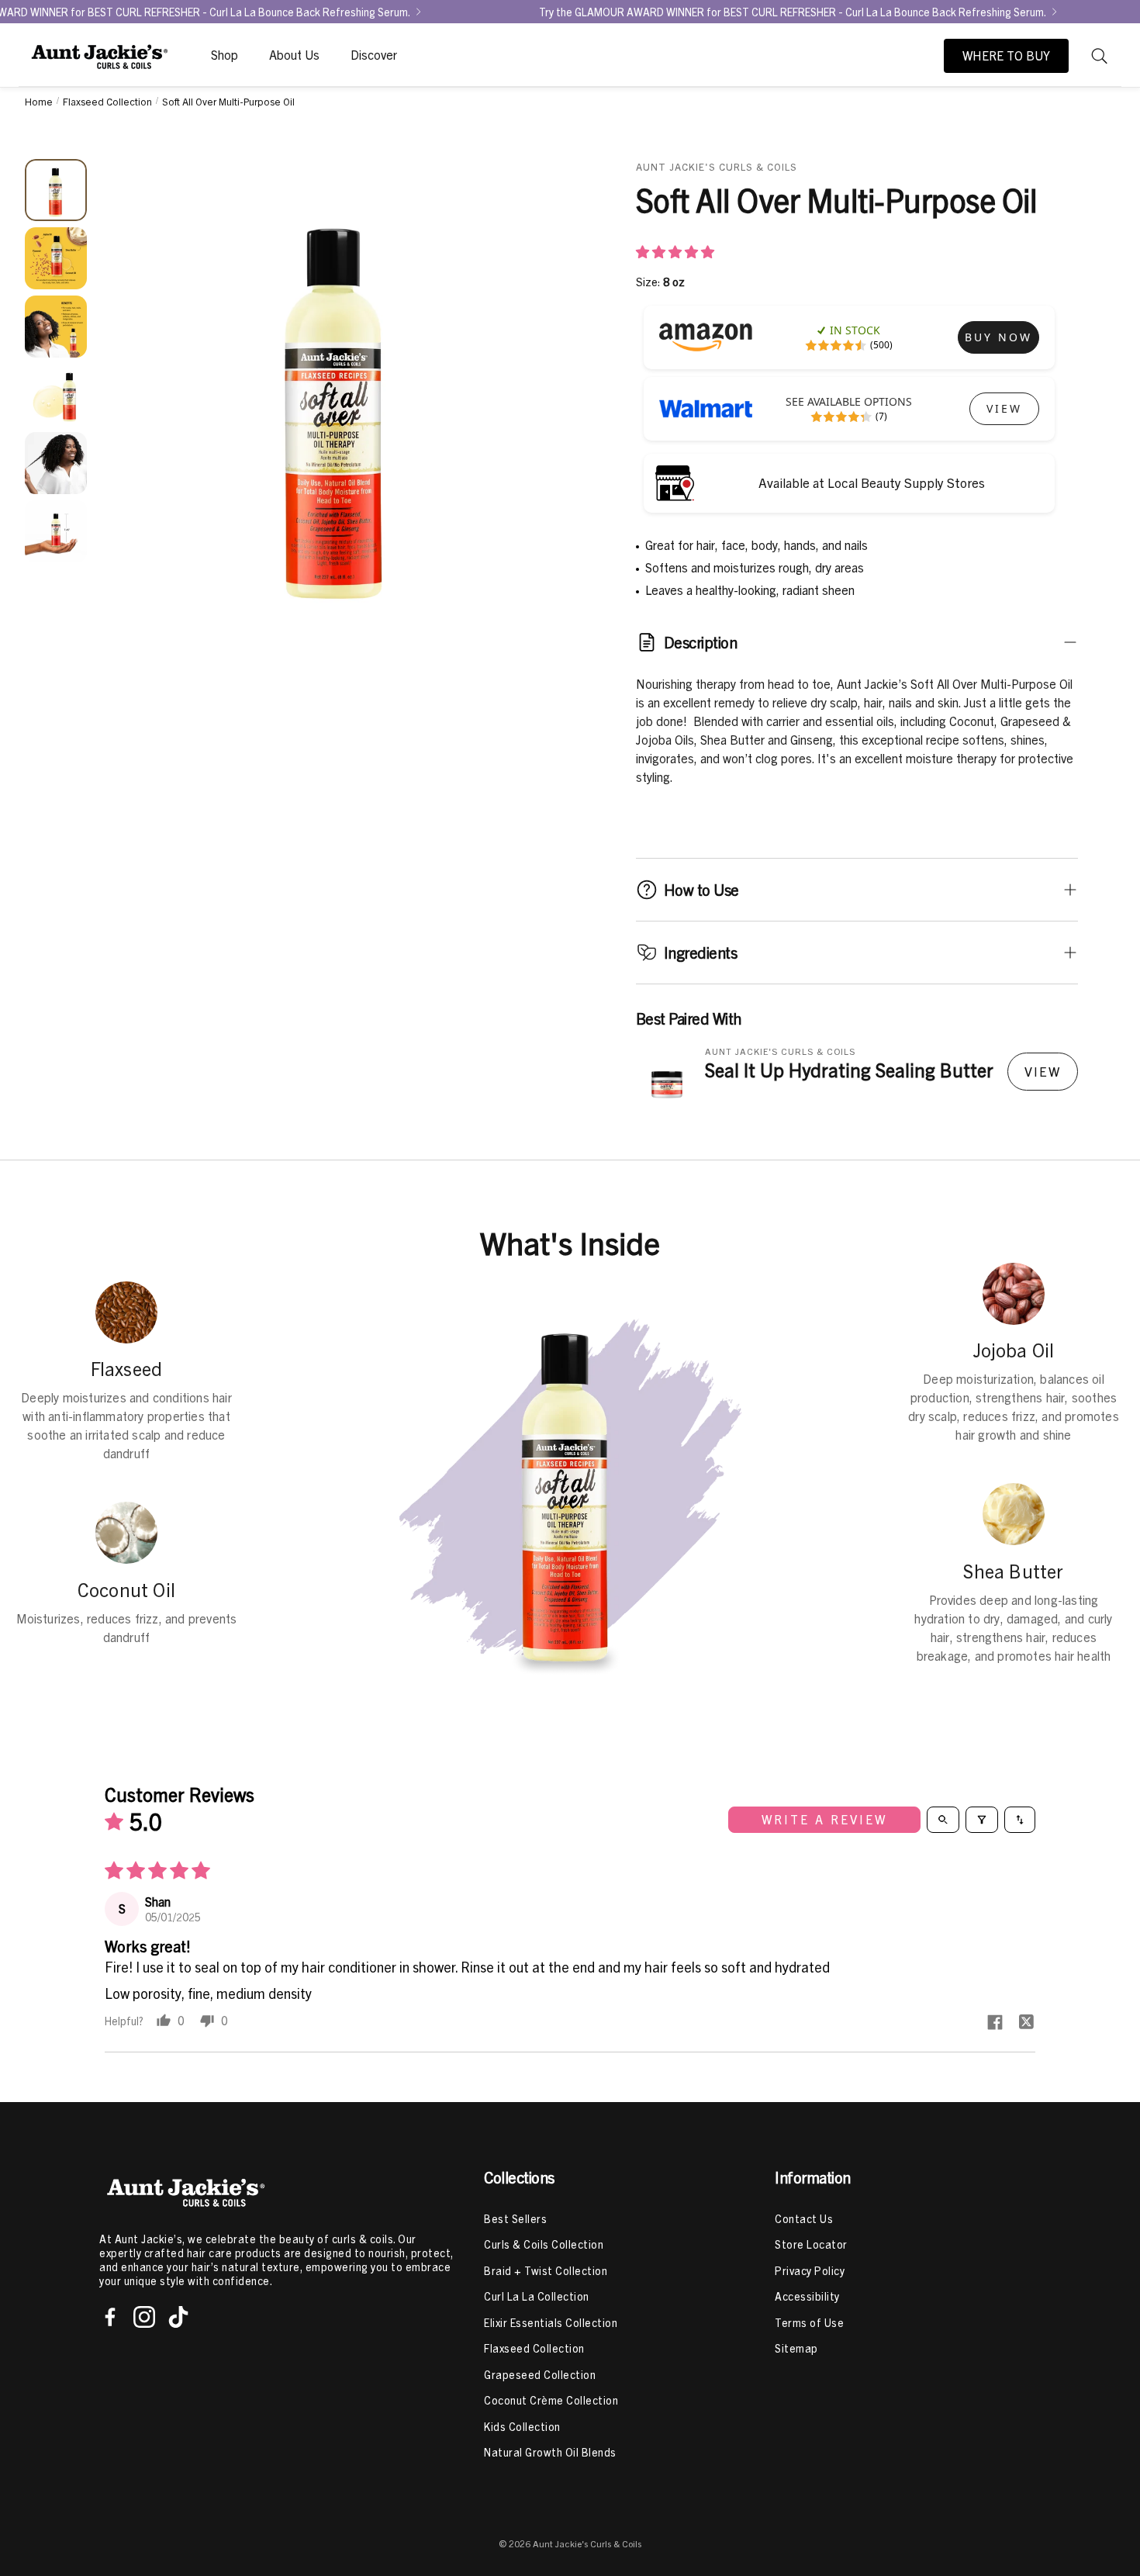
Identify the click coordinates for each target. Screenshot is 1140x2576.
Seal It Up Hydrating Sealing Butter (849, 1070)
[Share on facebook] (995, 2023)
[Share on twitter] (1026, 2023)
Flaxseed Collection (107, 101)
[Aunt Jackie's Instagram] (144, 2317)
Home (39, 101)
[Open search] (943, 1820)
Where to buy (1006, 56)
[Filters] (982, 1820)
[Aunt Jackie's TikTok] (178, 2317)
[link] (998, 337)
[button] (1100, 56)
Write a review (824, 1820)
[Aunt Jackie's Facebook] (110, 2317)
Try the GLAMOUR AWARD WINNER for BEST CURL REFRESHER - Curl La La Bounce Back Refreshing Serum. (793, 12)
